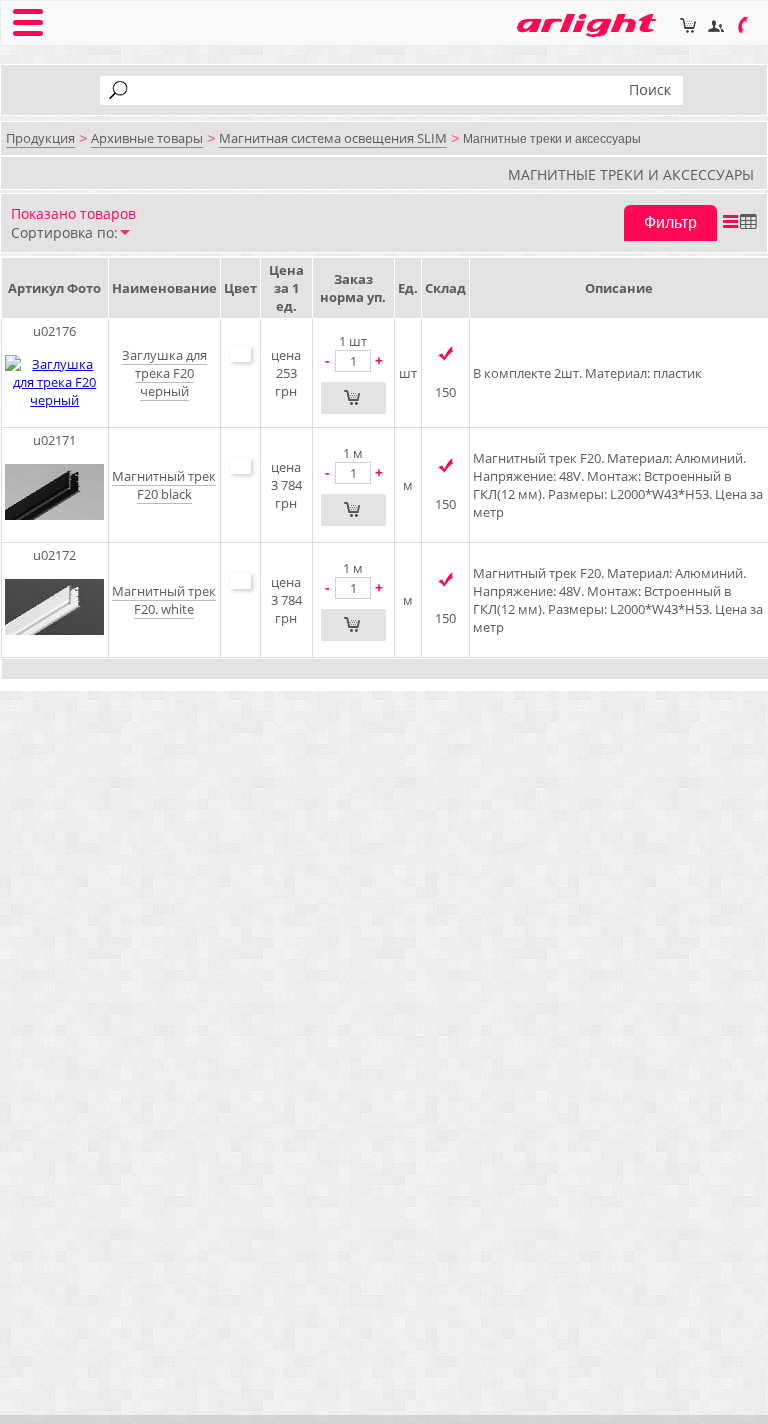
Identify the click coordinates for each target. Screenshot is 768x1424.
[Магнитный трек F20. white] (54, 645)
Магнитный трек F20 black (164, 485)
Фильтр (670, 222)
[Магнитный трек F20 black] (54, 530)
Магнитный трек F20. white (164, 600)
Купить (353, 398)
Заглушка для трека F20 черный (164, 373)
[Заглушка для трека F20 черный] (55, 400)
